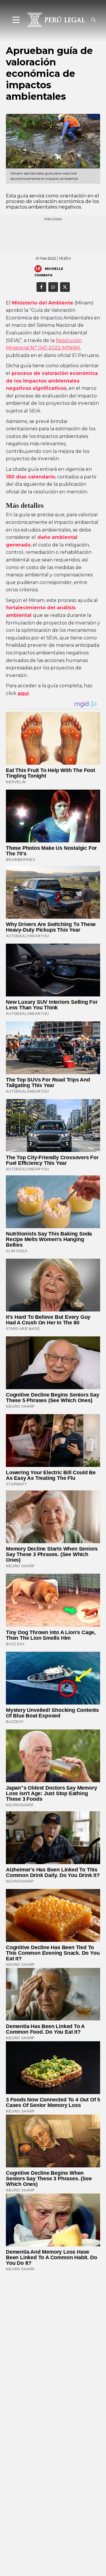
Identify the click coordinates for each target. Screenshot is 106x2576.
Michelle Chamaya (49, 272)
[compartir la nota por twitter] (65, 287)
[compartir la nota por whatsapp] (53, 287)
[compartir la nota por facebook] (41, 287)
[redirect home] (54, 20)
